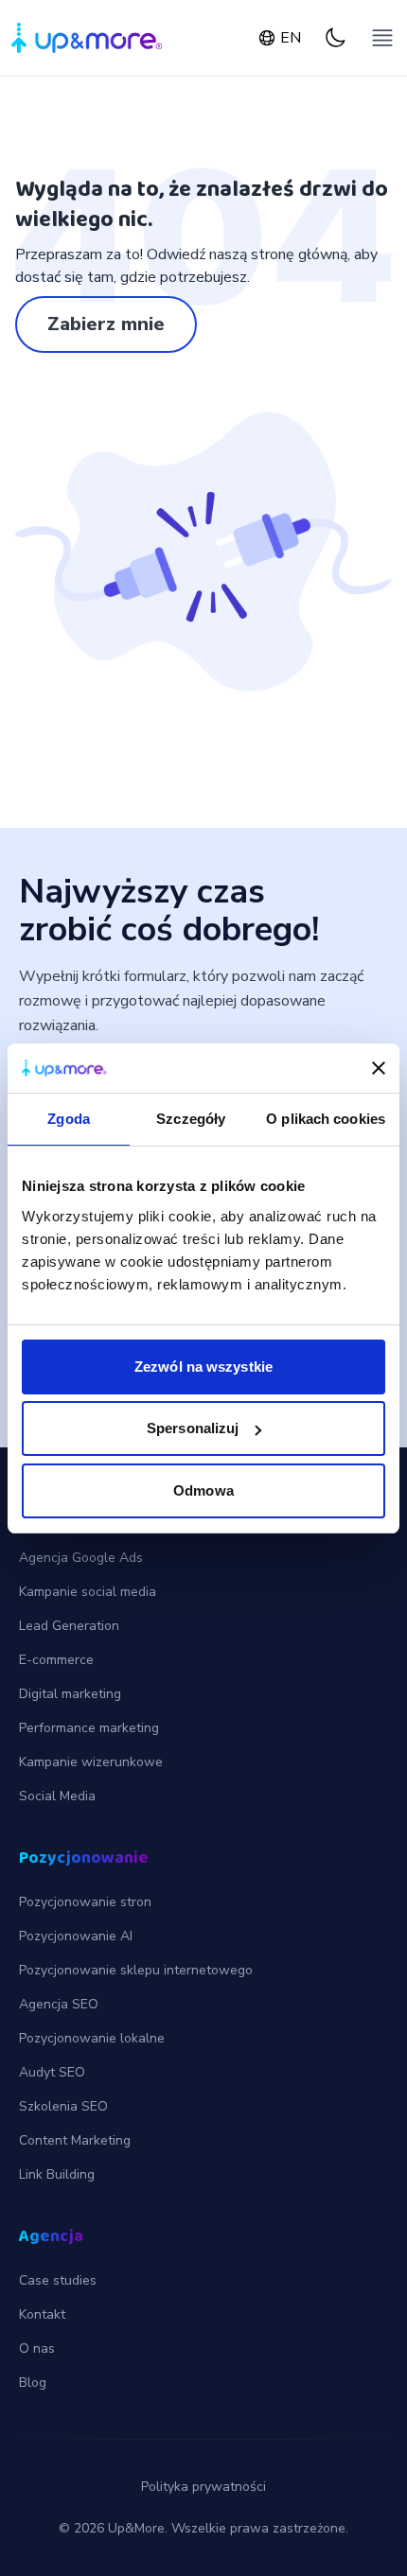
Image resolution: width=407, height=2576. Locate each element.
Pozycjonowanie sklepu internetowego (136, 1970)
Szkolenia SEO (63, 2106)
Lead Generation (69, 1626)
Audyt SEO (52, 2072)
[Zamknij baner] (379, 1068)
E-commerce (56, 1660)
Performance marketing (89, 1728)
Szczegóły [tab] (191, 1119)
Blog (33, 2383)
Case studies (58, 2280)
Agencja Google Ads (81, 1558)
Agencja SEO (59, 2004)
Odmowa (203, 1490)
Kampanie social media (88, 1592)
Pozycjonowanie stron (85, 1902)
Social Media (57, 1796)
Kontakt (42, 2314)
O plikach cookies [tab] (326, 1119)
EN (291, 38)
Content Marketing (75, 2140)
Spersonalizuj (193, 1428)
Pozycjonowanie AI (76, 1936)
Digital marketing (70, 1694)
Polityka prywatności (203, 2487)
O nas (37, 2348)
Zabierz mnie (106, 324)
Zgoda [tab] (69, 1119)
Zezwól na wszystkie (203, 1367)
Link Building (57, 2174)
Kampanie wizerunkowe (91, 1762)
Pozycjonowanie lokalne (92, 2038)
